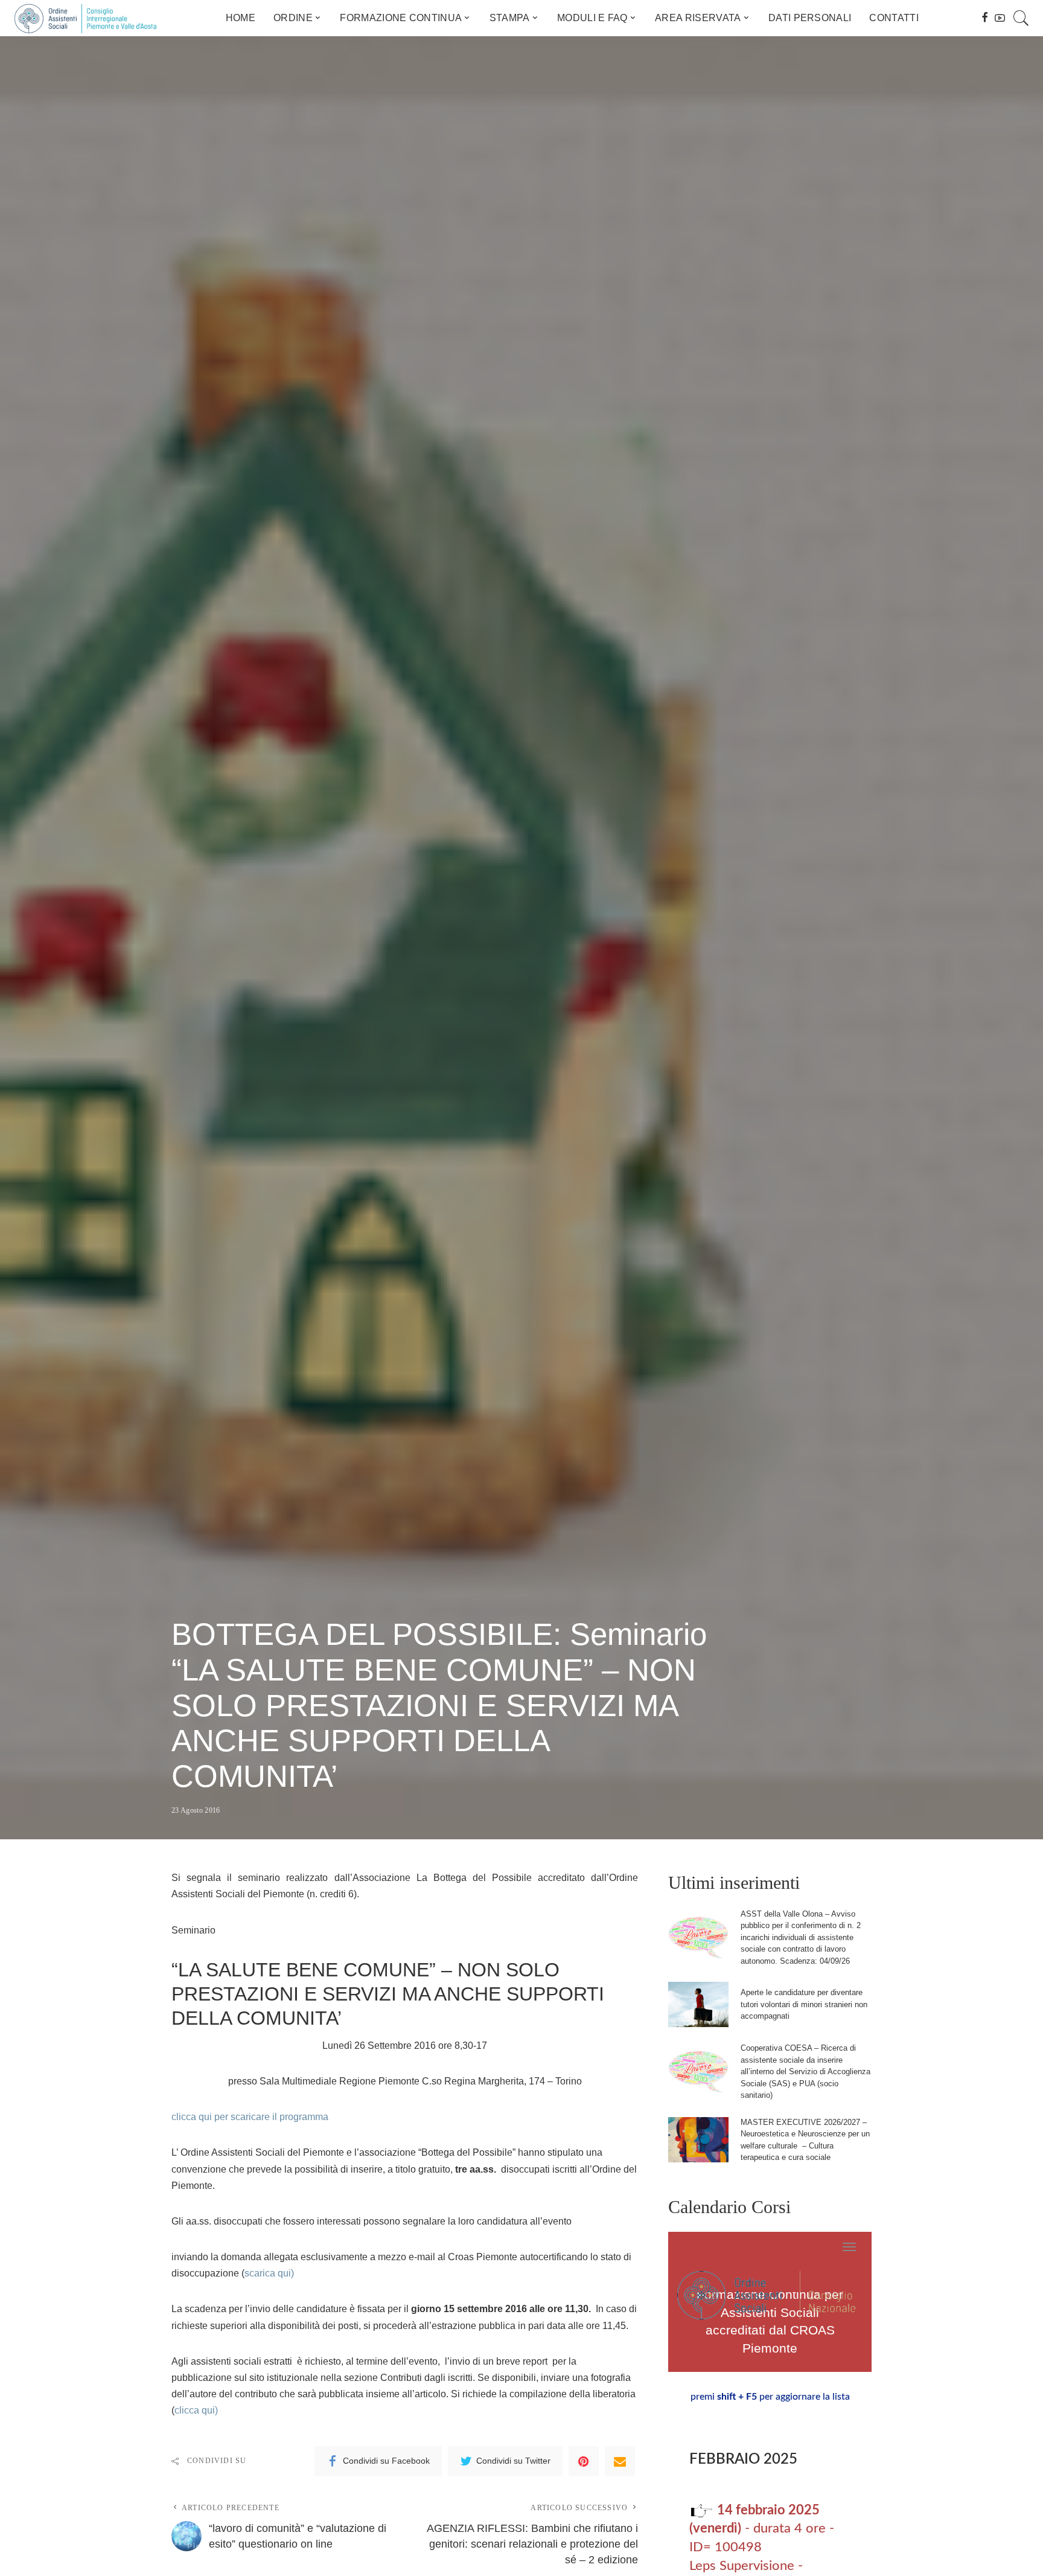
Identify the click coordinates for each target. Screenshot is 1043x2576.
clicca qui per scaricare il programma (250, 2117)
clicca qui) (196, 2410)
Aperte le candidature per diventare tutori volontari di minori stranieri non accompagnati (804, 2004)
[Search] (1021, 18)
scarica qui (268, 2273)
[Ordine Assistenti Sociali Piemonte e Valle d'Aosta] (85, 18)
